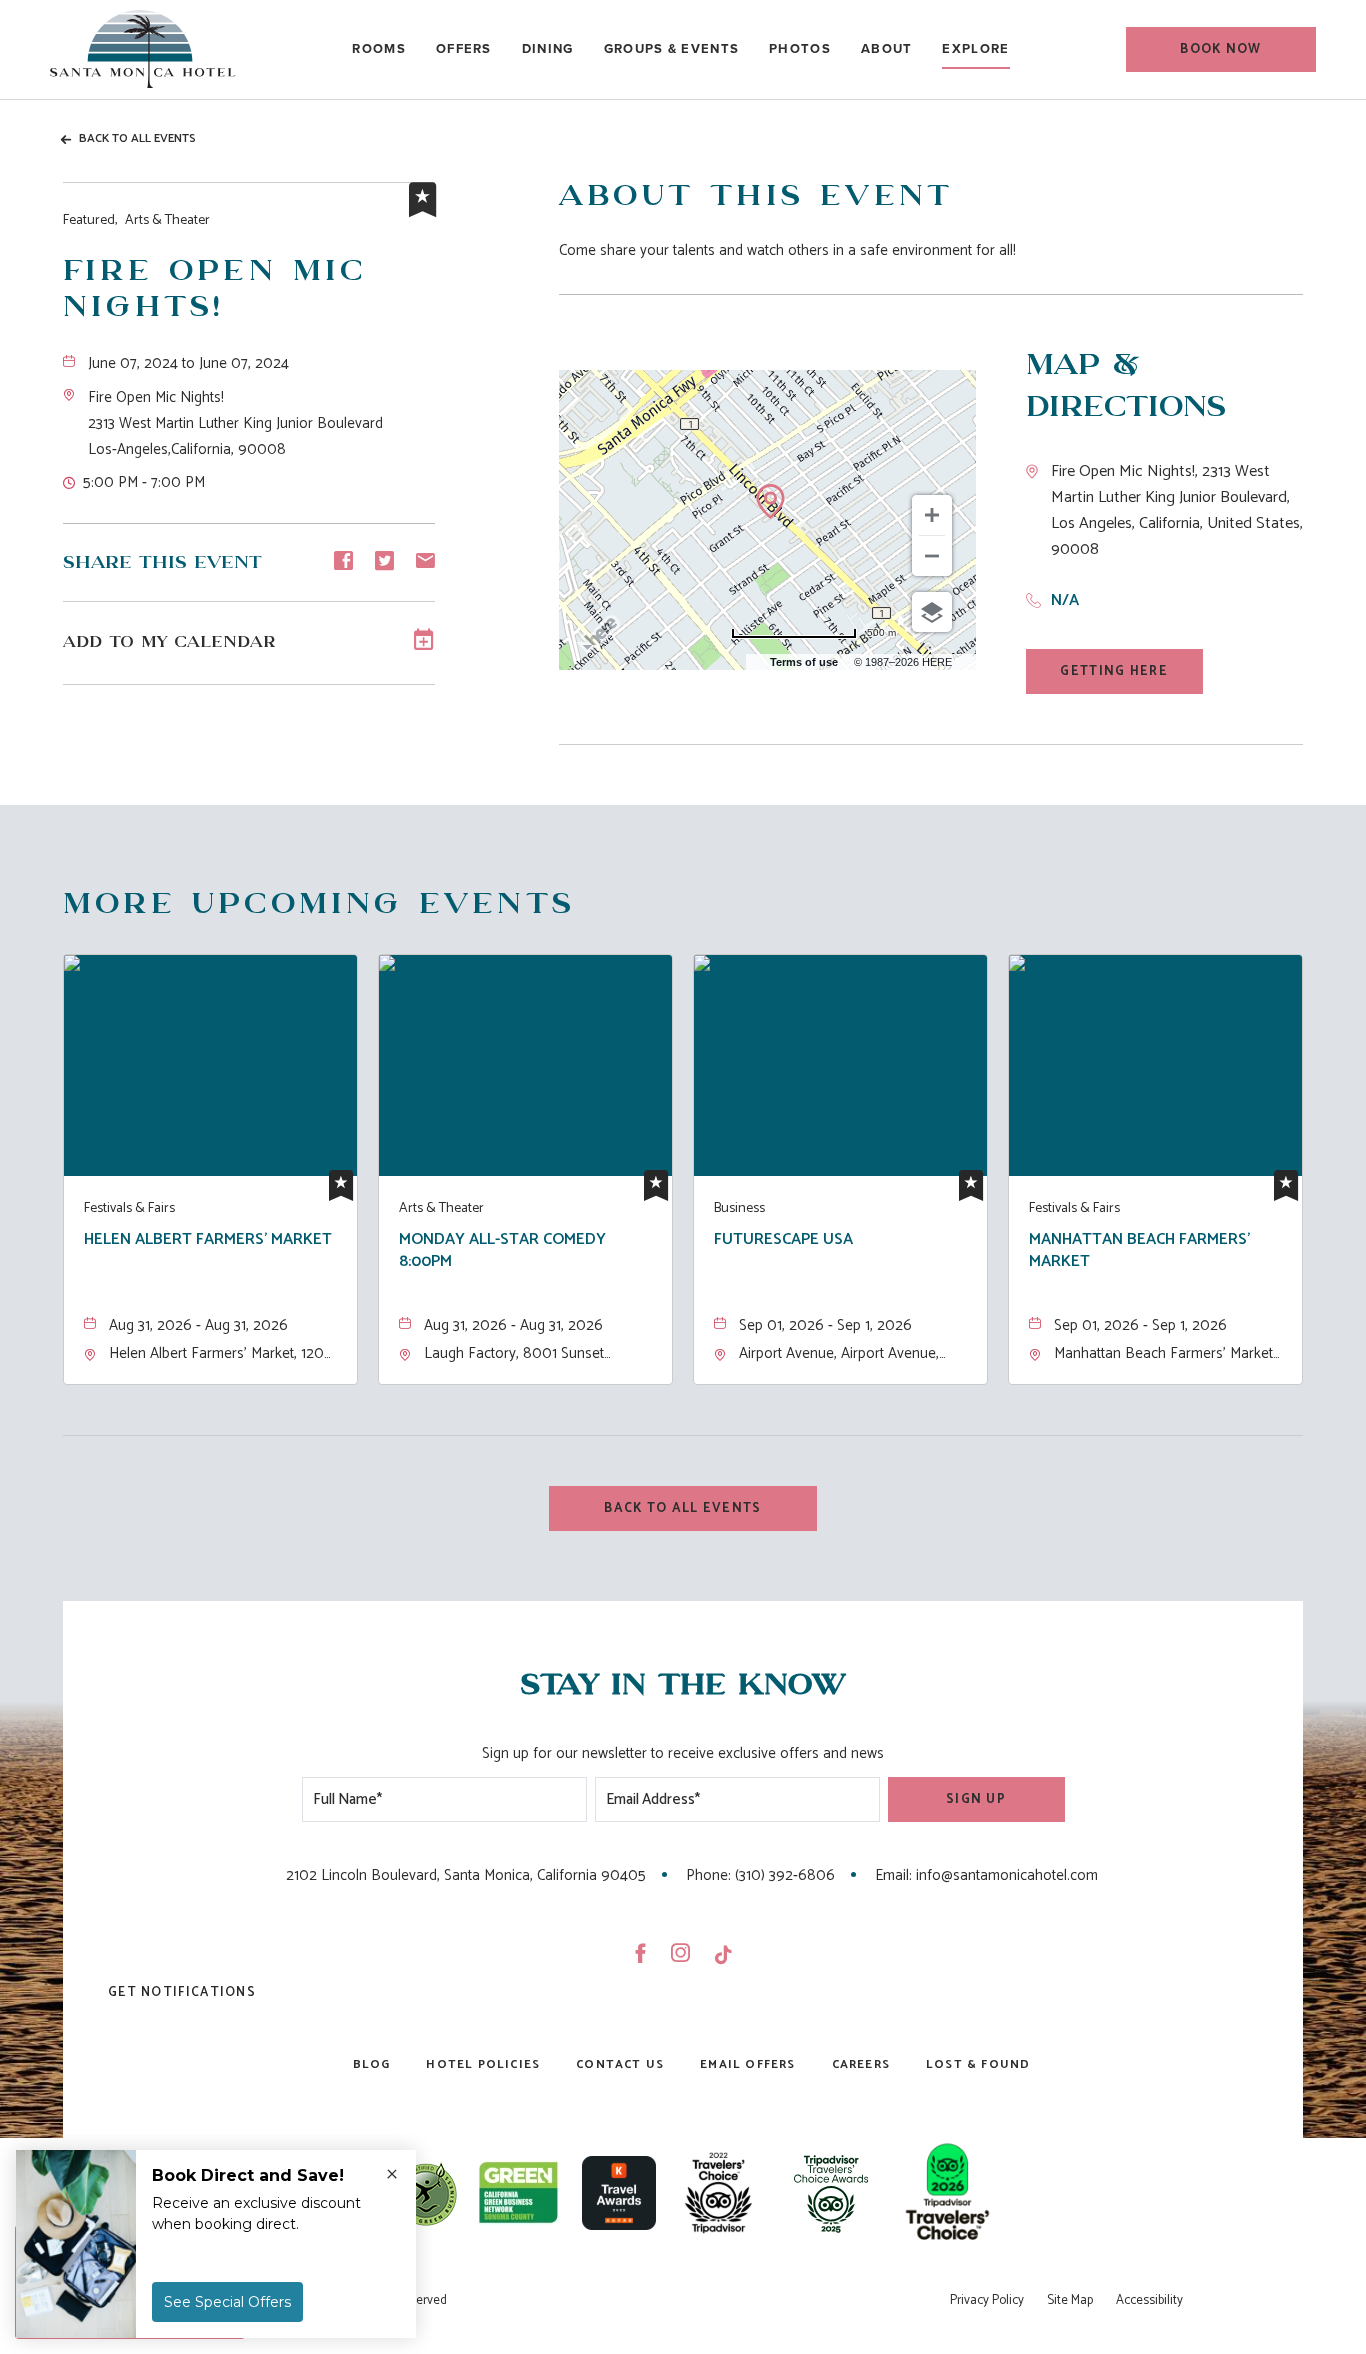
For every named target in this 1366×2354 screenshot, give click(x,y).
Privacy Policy (987, 2300)
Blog (372, 2064)
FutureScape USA (783, 1241)
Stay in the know (683, 1685)
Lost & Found (978, 2064)
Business (739, 1208)
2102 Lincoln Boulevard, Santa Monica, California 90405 (466, 1875)
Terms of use (804, 662)
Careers (861, 2064)
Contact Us (620, 2064)
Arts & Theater (136, 220)
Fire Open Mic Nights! (215, 289)
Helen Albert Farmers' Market (208, 1241)
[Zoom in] (932, 515)
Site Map (1070, 2300)
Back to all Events (137, 138)
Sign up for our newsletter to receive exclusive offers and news (683, 1753)
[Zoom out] (932, 556)
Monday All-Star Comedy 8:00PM (502, 1251)
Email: (893, 1875)
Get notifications (182, 1992)
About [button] (887, 48)
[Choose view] (932, 612)
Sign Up (976, 1799)
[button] (1221, 49)
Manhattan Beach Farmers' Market (1139, 1251)
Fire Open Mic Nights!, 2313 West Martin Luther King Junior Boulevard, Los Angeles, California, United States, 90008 (1177, 511)
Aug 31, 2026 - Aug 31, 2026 (198, 1325)
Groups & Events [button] (672, 48)
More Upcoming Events (319, 904)
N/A (1065, 600)
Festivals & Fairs (129, 1208)
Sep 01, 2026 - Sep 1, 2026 (825, 1325)
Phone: (708, 1875)
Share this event (162, 563)
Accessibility (1149, 2300)
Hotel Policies (483, 2064)
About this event (756, 196)
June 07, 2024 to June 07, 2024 (188, 363)
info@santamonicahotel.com (1007, 1875)
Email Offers (747, 2064)
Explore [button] (975, 48)
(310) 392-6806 (785, 1875)
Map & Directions (1126, 386)
